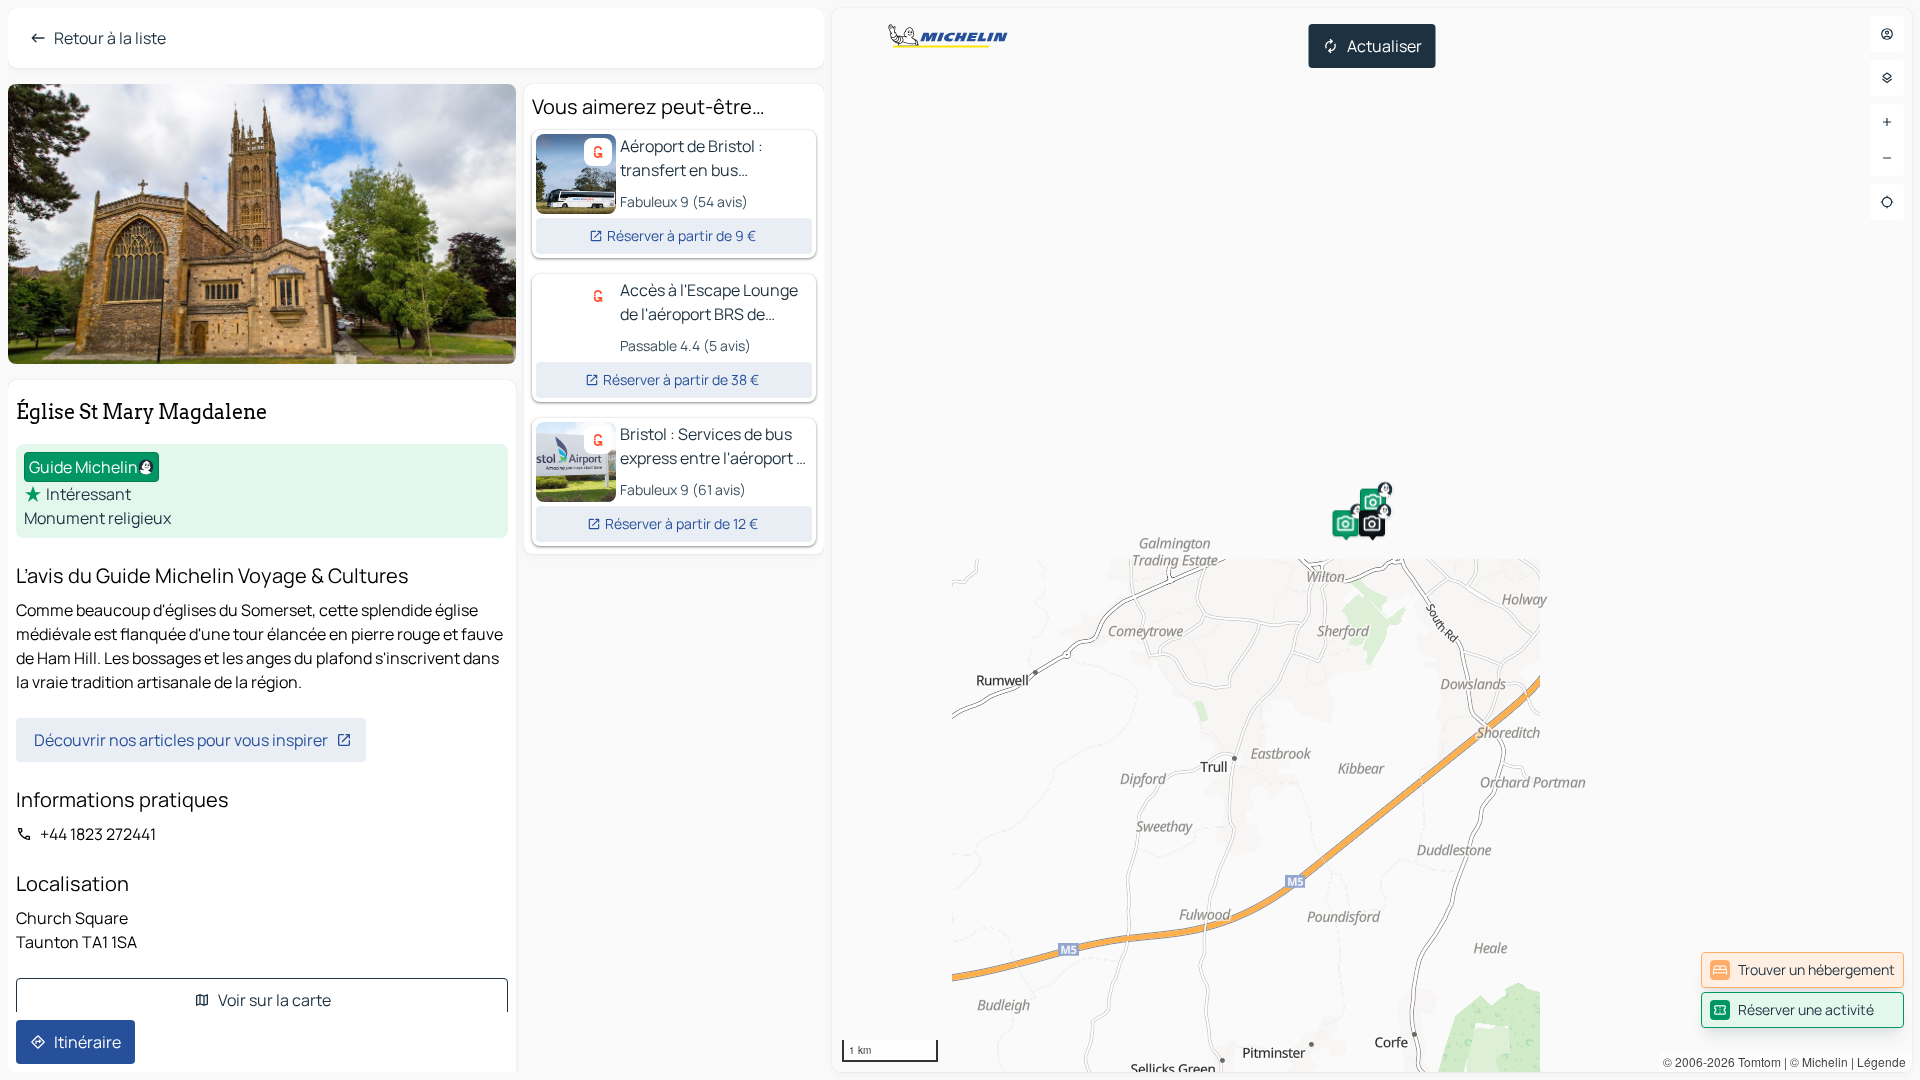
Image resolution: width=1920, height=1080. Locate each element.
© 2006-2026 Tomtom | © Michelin (1755, 1061)
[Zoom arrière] (1887, 158)
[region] (1372, 540)
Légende (1881, 1061)
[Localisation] (1887, 202)
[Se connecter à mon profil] (1887, 34)
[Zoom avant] (1887, 122)
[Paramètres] (1887, 78)
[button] (1346, 523)
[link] (1802, 970)
